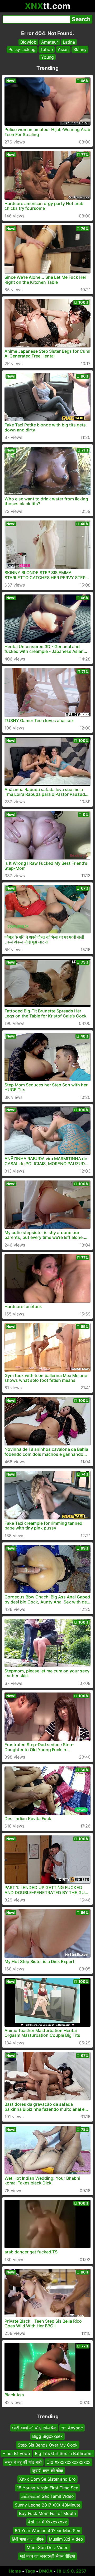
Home (15, 2571)
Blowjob (28, 42)
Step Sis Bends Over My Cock (48, 2445)
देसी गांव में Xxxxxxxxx (47, 2522)
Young (47, 57)
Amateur (50, 42)
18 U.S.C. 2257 (72, 2571)
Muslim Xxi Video (66, 2539)
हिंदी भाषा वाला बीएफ (28, 2539)
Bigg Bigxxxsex (47, 2436)
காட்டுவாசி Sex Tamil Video (48, 2496)
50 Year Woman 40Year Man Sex (47, 2531)
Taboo (47, 49)
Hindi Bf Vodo (16, 2453)
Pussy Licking (22, 49)
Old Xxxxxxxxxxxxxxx (68, 2462)
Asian (63, 49)
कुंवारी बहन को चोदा (48, 2471)
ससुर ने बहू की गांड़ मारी (23, 2462)
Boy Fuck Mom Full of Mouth (47, 2513)
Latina (69, 42)
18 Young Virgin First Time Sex (47, 2488)
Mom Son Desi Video (48, 2547)
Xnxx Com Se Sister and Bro (47, 2479)
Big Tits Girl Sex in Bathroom (64, 2453)
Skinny (80, 49)
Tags (30, 2571)
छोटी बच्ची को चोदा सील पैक (34, 2428)
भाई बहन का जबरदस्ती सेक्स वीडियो (47, 2556)
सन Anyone (72, 2428)
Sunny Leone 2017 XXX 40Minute (48, 2505)
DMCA (46, 2571)
